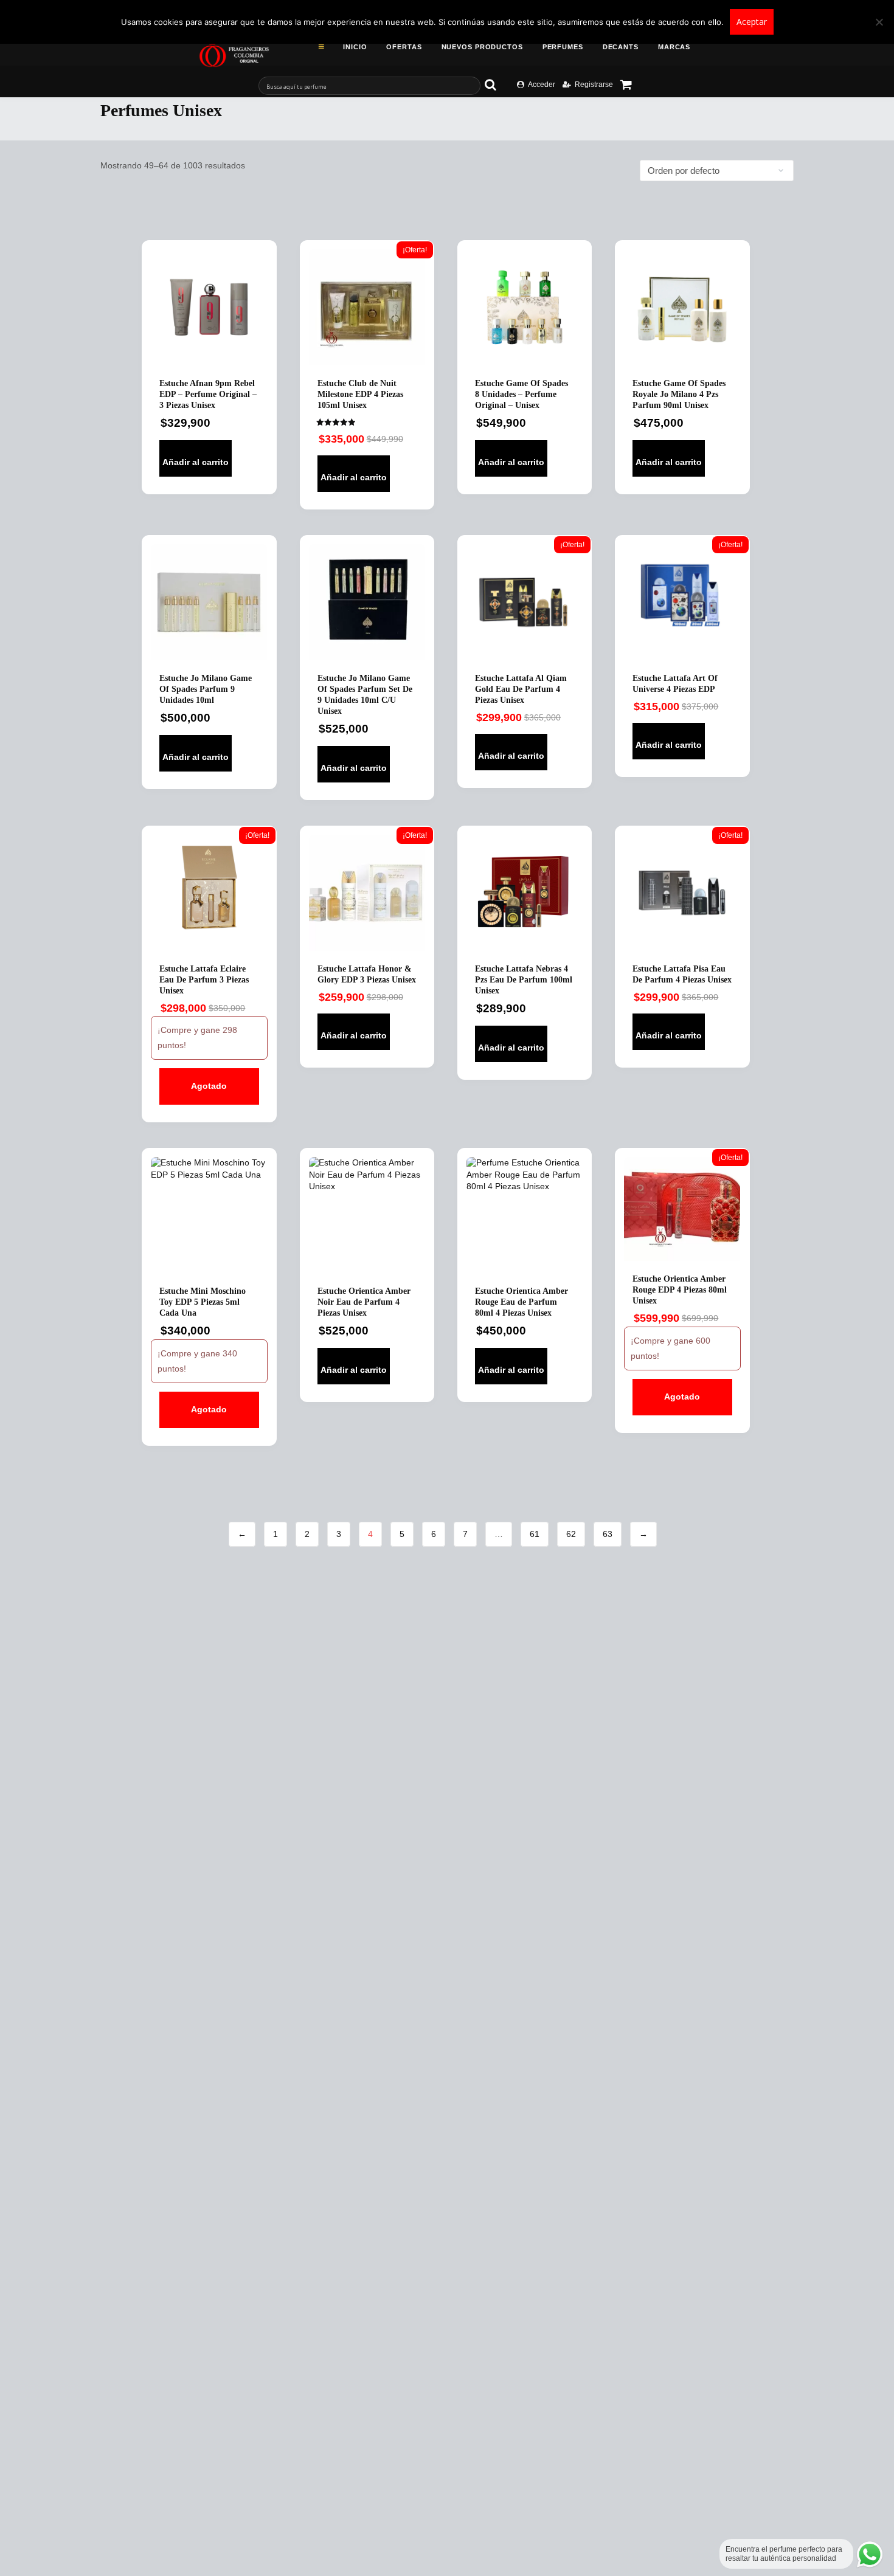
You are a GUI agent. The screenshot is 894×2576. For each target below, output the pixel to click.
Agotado (209, 1086)
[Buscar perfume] (496, 85)
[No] (879, 22)
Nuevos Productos (482, 47)
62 (571, 1534)
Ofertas (404, 47)
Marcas (674, 47)
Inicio (355, 47)
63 (608, 1534)
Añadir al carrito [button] (196, 462)
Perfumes (563, 47)
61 (535, 1534)
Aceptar (752, 22)
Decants (621, 47)
